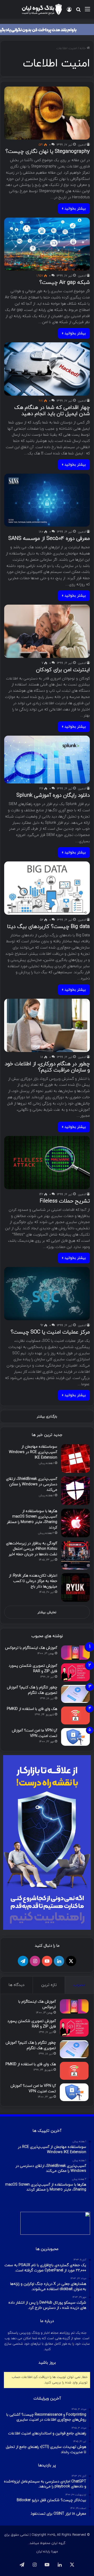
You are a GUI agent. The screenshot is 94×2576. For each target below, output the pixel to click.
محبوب (79, 1985)
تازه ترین (49, 1985)
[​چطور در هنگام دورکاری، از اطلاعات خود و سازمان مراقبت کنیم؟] (47, 1025)
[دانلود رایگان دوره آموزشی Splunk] (47, 760)
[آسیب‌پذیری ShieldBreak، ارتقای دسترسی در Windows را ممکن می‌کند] (75, 1491)
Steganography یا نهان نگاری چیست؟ (48, 152)
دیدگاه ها (16, 1985)
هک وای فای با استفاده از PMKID (32, 1709)
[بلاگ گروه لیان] (42, 9)
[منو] (87, 11)
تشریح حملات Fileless (65, 1201)
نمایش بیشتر (47, 1612)
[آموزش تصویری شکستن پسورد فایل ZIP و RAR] (75, 1672)
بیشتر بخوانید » (74, 209)
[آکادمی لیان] (47, 29)
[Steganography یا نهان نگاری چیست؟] (47, 113)
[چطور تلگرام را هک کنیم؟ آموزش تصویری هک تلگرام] (75, 1694)
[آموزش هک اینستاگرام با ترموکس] (75, 1653)
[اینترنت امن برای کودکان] (47, 631)
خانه (83, 48)
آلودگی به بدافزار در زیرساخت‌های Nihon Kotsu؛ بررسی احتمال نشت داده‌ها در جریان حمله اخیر (32, 1549)
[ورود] (69, 11)
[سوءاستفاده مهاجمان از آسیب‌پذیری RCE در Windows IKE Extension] (75, 1459)
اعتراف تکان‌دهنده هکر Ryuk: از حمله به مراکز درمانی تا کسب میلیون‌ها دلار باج (33, 1581)
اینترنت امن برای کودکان (63, 670)
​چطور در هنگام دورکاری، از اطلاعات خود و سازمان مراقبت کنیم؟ (47, 1067)
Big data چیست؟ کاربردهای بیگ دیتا (48, 927)
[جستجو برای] (78, 11)
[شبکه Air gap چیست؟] (47, 244)
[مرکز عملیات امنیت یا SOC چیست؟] (47, 1294)
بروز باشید (47, 2363)
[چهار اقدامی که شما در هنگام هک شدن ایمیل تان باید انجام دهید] (47, 369)
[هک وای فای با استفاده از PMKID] (75, 1715)
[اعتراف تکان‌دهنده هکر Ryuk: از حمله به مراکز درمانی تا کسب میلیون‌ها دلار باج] (75, 1587)
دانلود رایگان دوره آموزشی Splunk (53, 795)
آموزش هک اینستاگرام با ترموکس (31, 1648)
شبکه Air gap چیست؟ (65, 283)
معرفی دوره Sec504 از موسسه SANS (49, 539)
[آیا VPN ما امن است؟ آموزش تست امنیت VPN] (75, 1737)
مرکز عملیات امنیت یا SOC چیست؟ (50, 1332)
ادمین (82, 145)
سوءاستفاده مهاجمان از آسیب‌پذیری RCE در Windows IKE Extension (33, 1452)
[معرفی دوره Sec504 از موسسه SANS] (47, 500)
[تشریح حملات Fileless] (47, 1163)
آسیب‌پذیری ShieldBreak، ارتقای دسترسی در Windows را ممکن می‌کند (32, 1484)
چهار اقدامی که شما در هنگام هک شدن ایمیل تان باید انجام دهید (52, 411)
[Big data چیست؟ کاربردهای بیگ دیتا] (47, 888)
